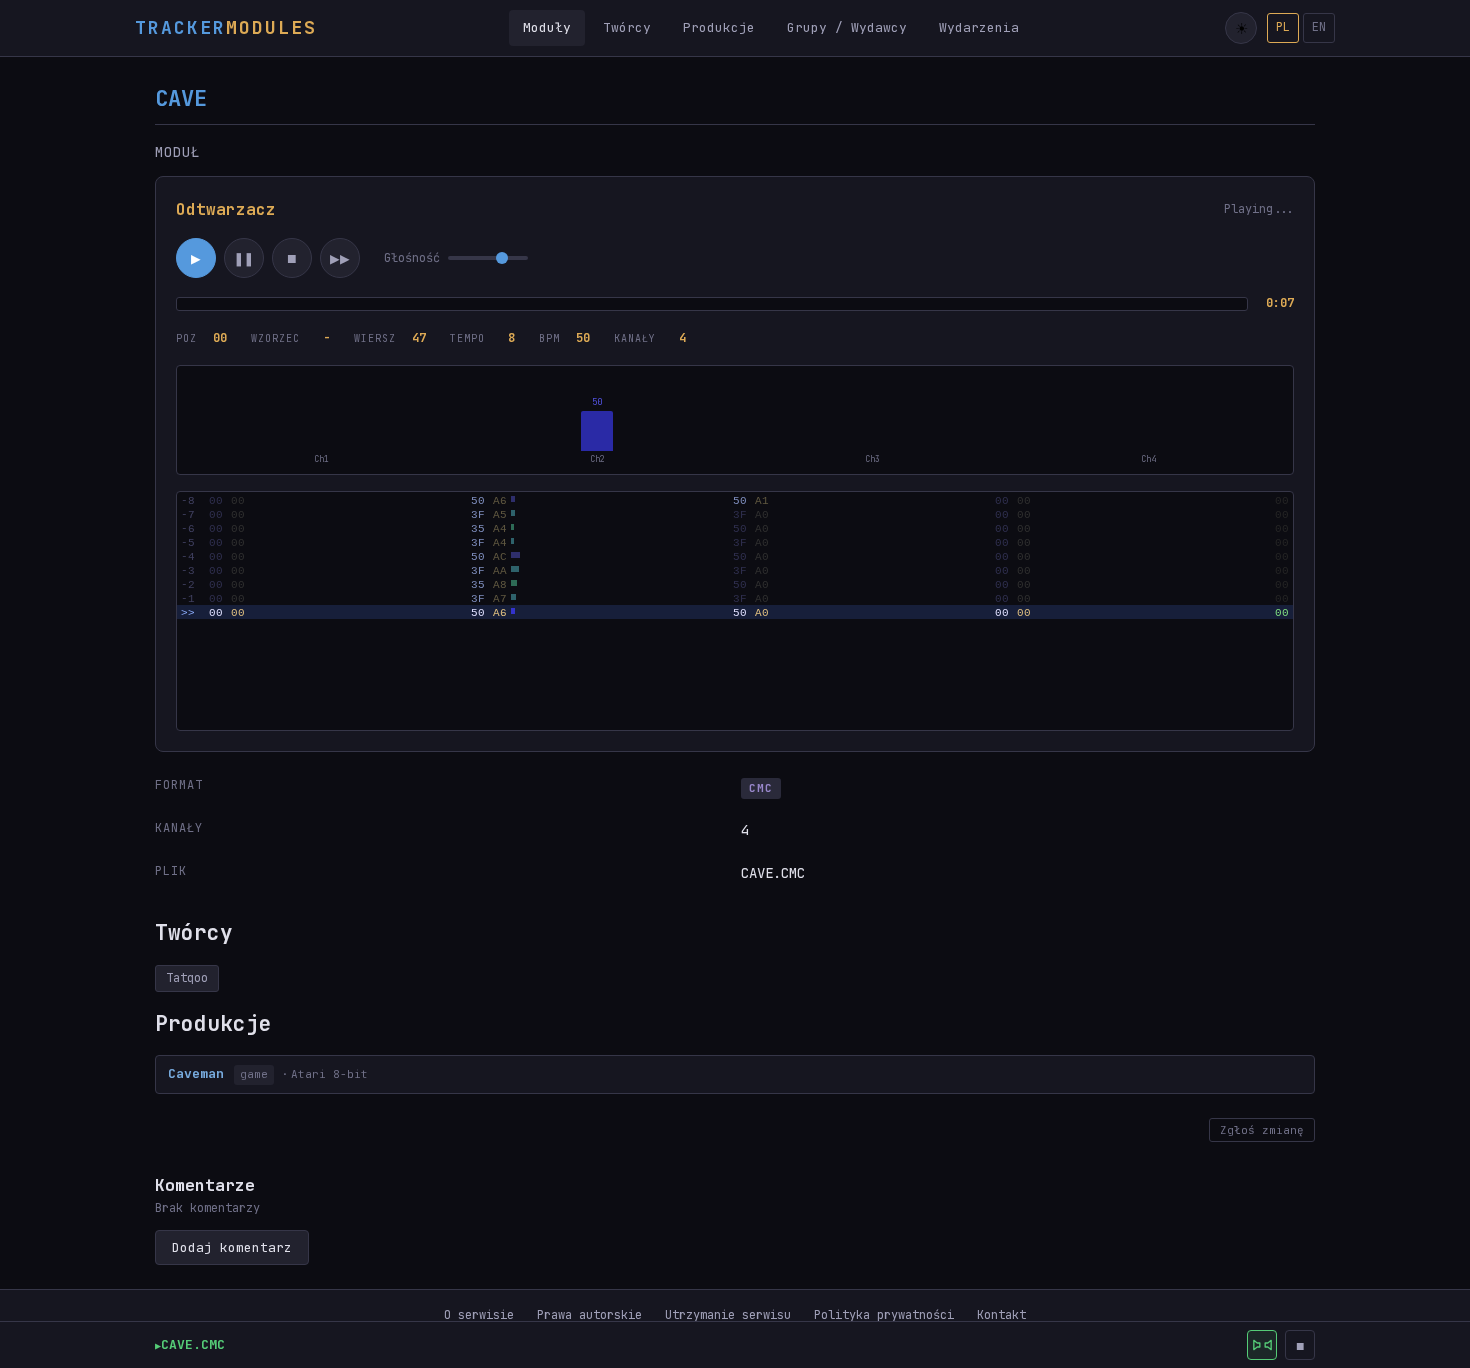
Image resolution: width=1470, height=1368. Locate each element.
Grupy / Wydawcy (847, 27)
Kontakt (1001, 1315)
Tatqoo (187, 978)
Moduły (547, 27)
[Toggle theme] (1241, 28)
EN (1319, 27)
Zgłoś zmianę (1262, 1130)
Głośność (412, 258)
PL (1283, 27)
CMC (761, 788)
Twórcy (627, 27)
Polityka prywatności (884, 1315)
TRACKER (226, 27)
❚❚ (244, 258)
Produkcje (719, 27)
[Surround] (1262, 1345)
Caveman (196, 1073)
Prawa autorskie (589, 1315)
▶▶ (340, 258)
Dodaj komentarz (232, 1247)
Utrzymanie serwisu (728, 1315)
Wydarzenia (979, 27)
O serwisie (479, 1315)
